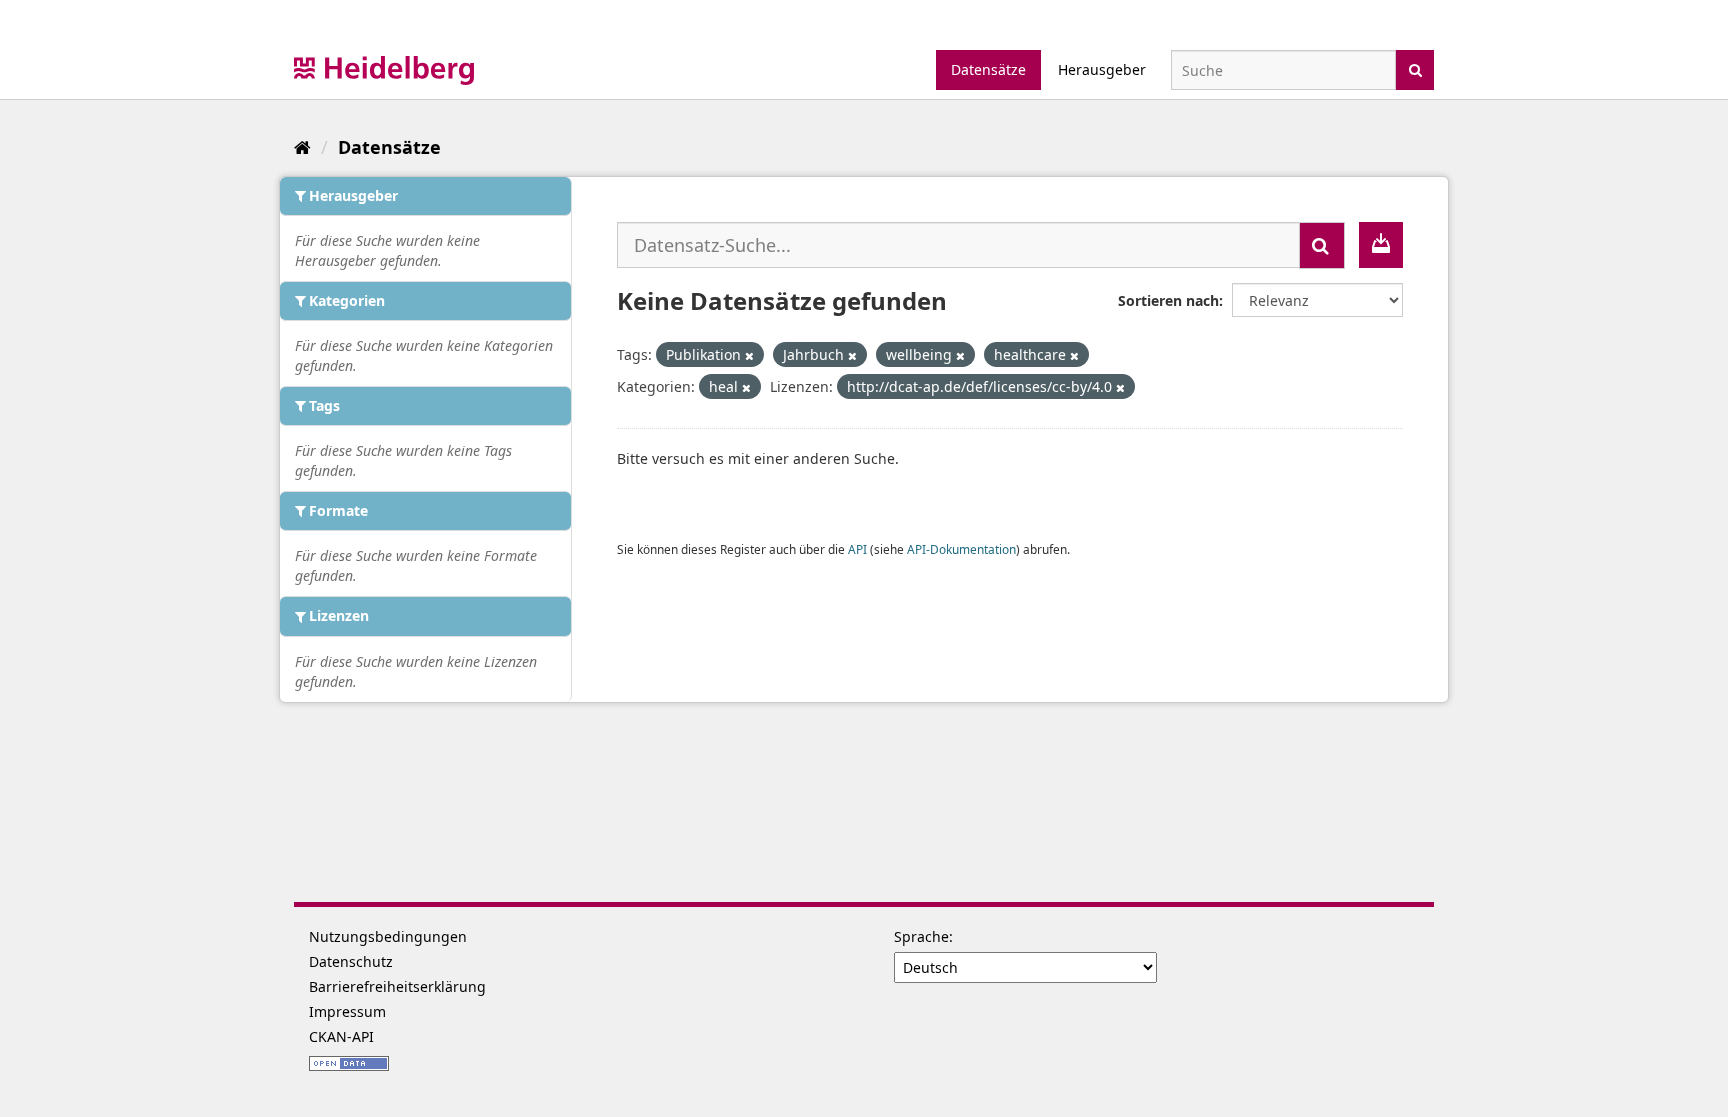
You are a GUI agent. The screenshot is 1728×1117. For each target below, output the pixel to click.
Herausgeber (1102, 69)
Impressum (347, 1011)
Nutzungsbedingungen (388, 936)
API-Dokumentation (961, 549)
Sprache (921, 936)
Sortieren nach (1168, 300)
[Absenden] (1415, 68)
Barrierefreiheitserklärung (397, 986)
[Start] (302, 147)
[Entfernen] (749, 355)
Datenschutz (351, 961)
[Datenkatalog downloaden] (1381, 245)
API (857, 549)
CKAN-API (341, 1036)
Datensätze (988, 69)
